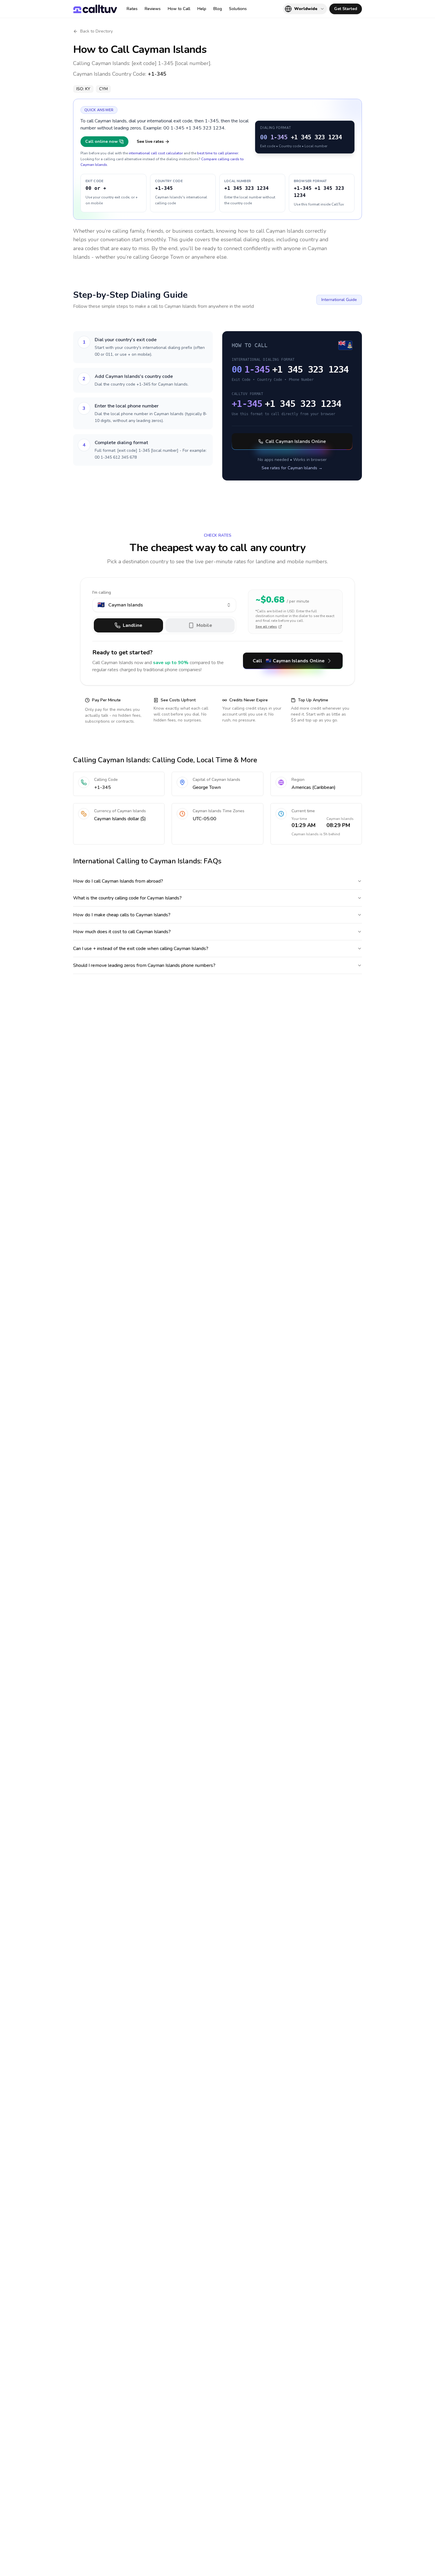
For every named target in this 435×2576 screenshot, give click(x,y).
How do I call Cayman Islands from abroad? (118, 881)
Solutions (238, 9)
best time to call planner (218, 153)
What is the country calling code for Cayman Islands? (127, 898)
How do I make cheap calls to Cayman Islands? (122, 915)
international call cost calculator (156, 153)
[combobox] (164, 605)
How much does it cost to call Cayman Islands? (122, 932)
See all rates (266, 627)
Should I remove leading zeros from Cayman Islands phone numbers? (144, 965)
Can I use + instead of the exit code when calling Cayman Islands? (141, 949)
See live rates (150, 141)
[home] (95, 9)
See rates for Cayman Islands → (292, 468)
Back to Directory (96, 31)
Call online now (101, 141)
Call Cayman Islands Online (296, 441)
